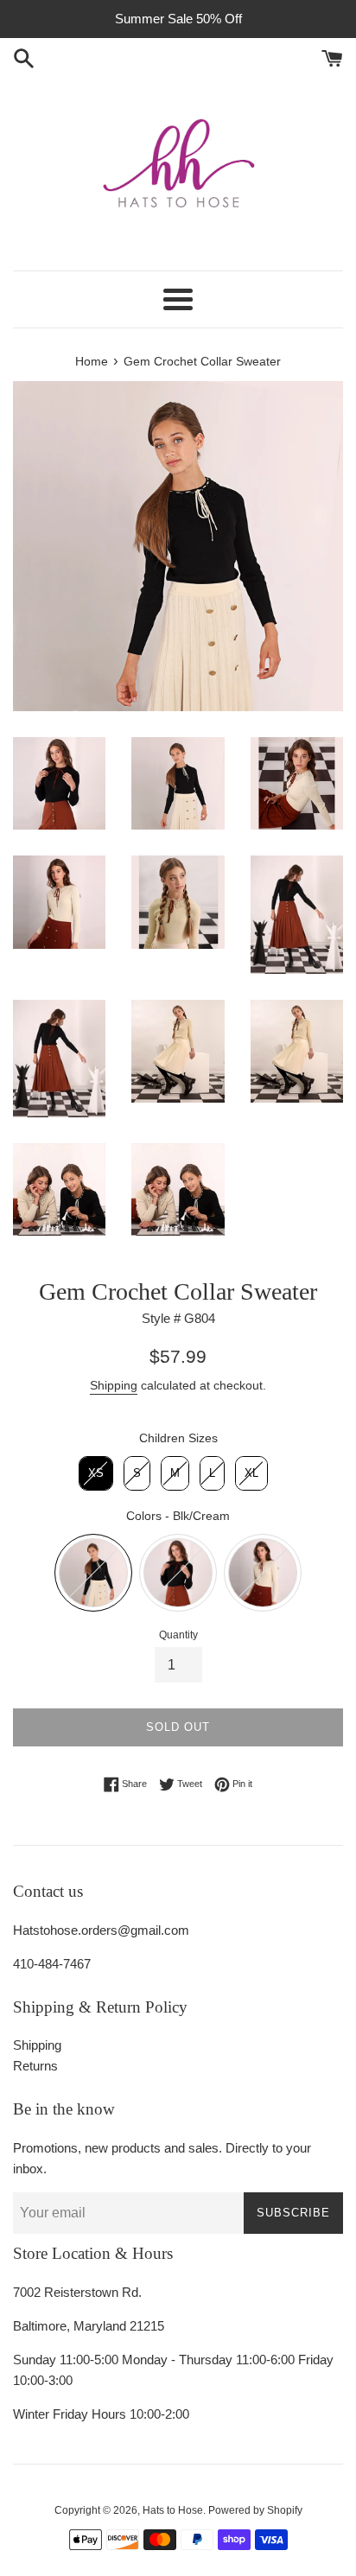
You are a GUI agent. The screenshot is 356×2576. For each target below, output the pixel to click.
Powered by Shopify (255, 2510)
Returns (35, 2066)
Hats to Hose (173, 2510)
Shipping (114, 1385)
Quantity (178, 1635)
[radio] (96, 1473)
